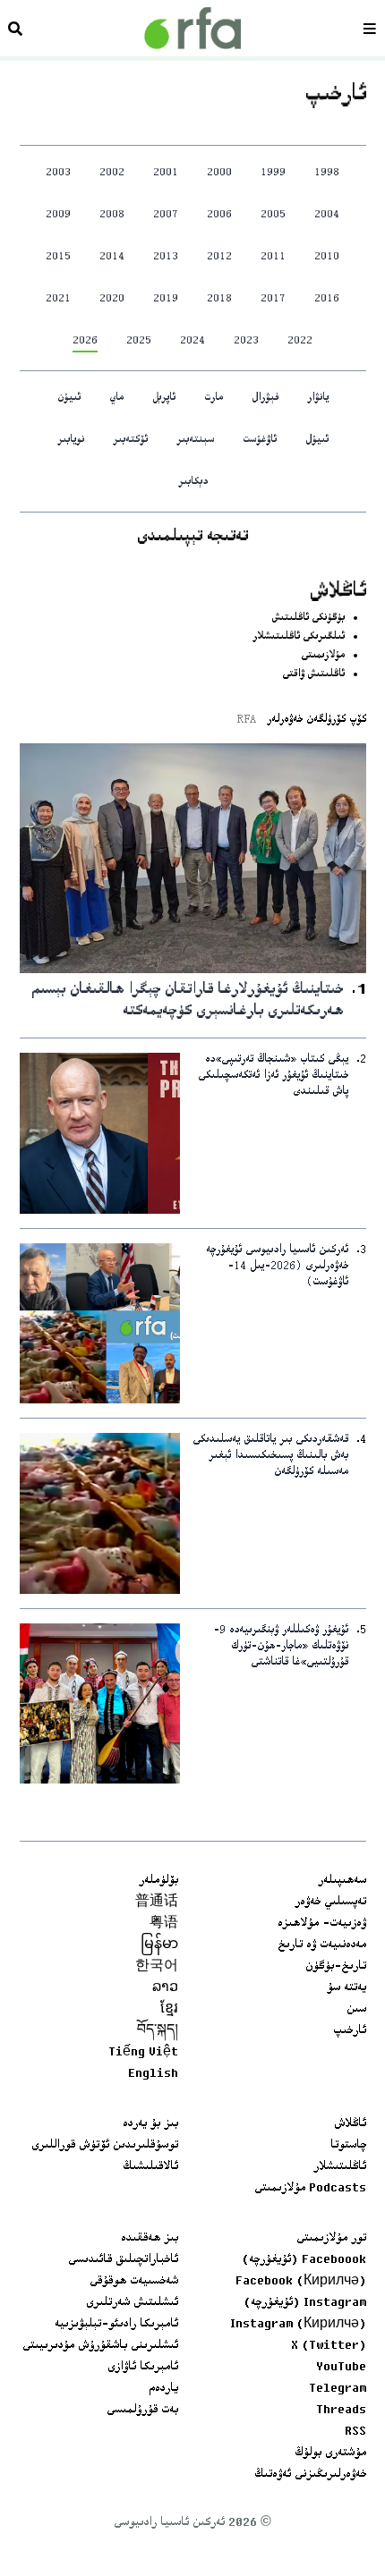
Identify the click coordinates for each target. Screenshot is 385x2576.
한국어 (157, 1967)
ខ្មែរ (169, 2010)
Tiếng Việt (143, 2053)
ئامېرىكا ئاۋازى (143, 2368)
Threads (341, 2411)
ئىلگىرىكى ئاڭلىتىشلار (299, 637)
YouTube (341, 2368)
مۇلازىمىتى (323, 656)
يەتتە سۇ (346, 1988)
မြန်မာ (159, 1945)
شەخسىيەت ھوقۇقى (134, 2282)
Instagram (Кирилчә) (298, 2325)
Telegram (338, 2389)
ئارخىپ (350, 2031)
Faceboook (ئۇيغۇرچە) (304, 2260)
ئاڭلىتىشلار (340, 2167)
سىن (356, 2010)
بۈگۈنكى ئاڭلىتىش (308, 619)
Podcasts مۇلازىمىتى (310, 2189)
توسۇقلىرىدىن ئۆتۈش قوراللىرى (105, 2146)
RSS (355, 2432)
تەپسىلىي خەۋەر (330, 1902)
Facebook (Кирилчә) (301, 2282)
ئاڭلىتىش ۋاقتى (313, 675)
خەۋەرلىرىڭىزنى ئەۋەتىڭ (310, 2475)
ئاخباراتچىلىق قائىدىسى (123, 2260)
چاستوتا (348, 2146)
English (153, 2074)
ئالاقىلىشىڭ (150, 2167)
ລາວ (165, 1988)
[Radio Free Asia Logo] (192, 28)
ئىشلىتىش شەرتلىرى (132, 2303)
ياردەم (163, 2389)
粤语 (164, 1924)
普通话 (157, 1902)
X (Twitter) (329, 2346)
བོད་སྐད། (158, 2031)
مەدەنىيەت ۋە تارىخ (322, 1945)
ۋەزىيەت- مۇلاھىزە (322, 1924)
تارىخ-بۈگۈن (336, 1967)
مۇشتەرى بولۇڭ (330, 2453)
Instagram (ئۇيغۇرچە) (305, 2303)
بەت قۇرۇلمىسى (142, 2411)
